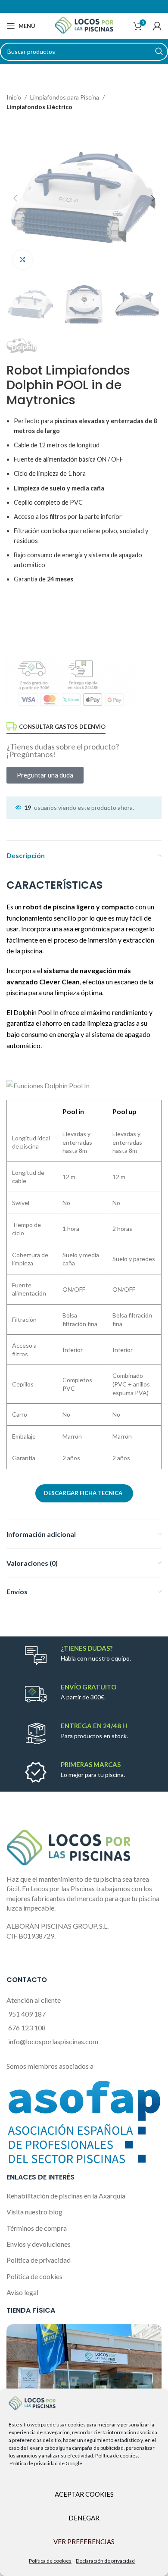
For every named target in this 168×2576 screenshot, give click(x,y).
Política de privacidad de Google (46, 2463)
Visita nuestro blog (34, 2212)
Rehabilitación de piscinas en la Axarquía (66, 2196)
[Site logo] (84, 25)
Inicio (14, 97)
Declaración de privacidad (105, 2561)
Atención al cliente (34, 2000)
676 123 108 (27, 2028)
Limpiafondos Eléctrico (39, 107)
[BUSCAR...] (159, 52)
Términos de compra (37, 2228)
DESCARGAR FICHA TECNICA (83, 1493)
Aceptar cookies (84, 2494)
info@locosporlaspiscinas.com (53, 2041)
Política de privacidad (39, 2260)
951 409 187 (27, 2014)
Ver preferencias (84, 2542)
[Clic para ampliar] (23, 260)
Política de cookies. (117, 2456)
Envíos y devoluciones (39, 2244)
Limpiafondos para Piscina (65, 97)
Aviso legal (22, 2292)
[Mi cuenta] (157, 26)
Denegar (84, 2518)
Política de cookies (50, 2561)
